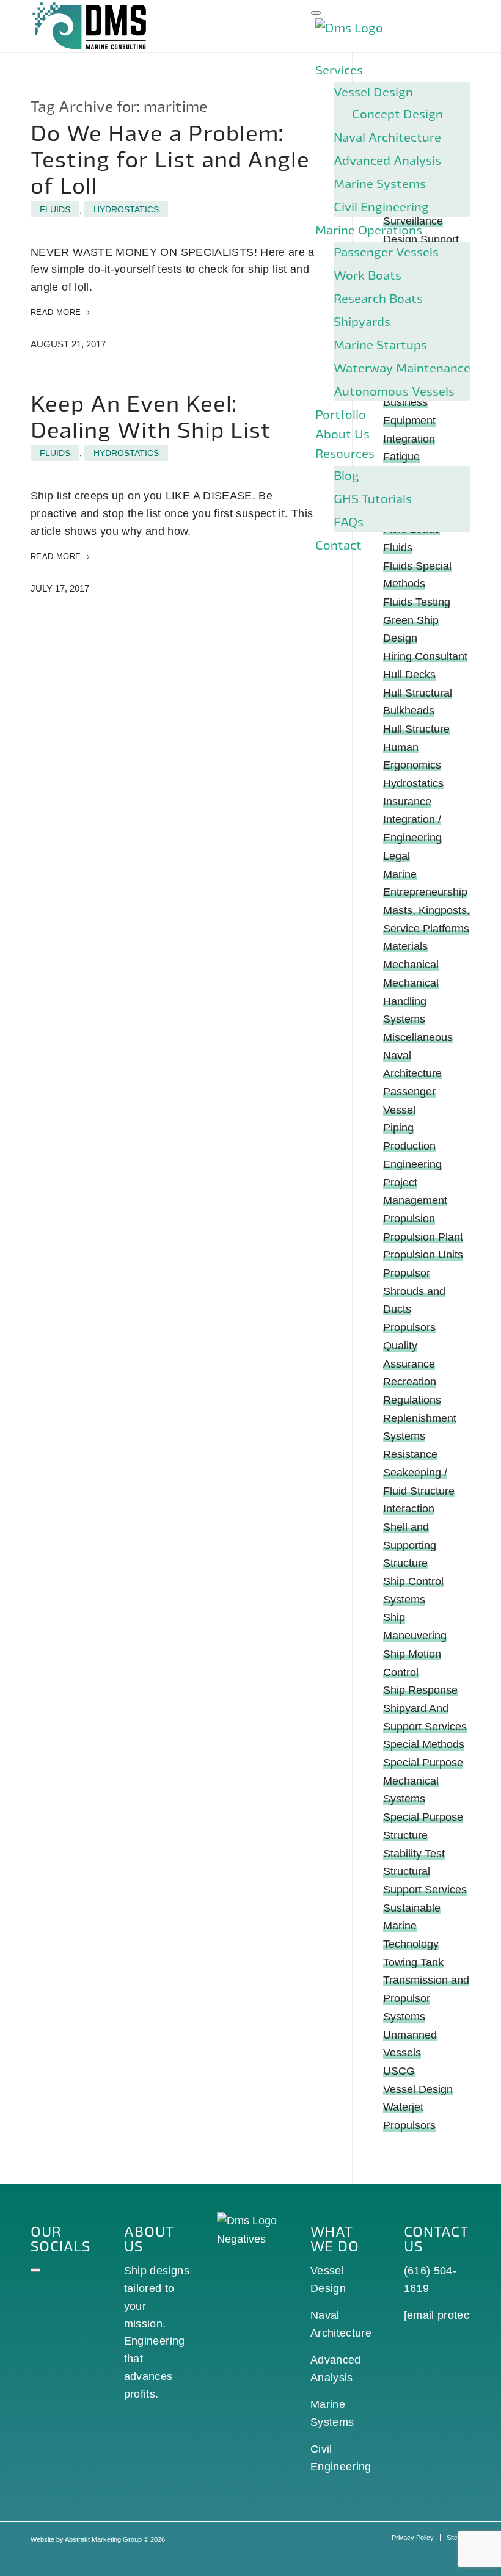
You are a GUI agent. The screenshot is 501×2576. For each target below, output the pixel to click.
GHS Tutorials (373, 498)
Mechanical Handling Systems (411, 1001)
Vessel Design (373, 92)
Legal (397, 856)
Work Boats (368, 275)
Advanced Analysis (387, 160)
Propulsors (409, 1327)
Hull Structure (416, 729)
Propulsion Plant (423, 1237)
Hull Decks (409, 675)
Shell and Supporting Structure (410, 1545)
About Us (342, 434)
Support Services (425, 1890)
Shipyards (362, 321)
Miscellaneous (418, 1037)
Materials (405, 946)
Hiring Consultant (425, 656)
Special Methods (424, 1744)
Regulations (412, 1400)
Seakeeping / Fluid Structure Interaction (419, 1491)
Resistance (410, 1454)
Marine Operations (369, 230)
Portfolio (341, 414)
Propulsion (409, 1219)
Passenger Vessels (386, 252)
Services (339, 70)
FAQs (349, 521)
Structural (407, 1871)
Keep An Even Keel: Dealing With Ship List (151, 416)
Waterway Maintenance (402, 368)
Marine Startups (380, 344)
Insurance (407, 802)
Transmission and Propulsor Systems (426, 1998)
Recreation (410, 1382)
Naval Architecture (387, 137)
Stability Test (414, 1854)
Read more (56, 312)
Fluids (55, 209)
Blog (346, 475)
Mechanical (411, 965)
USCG (399, 2071)
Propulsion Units (423, 1255)
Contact (338, 545)
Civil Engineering (381, 206)
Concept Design (397, 114)
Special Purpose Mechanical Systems (423, 1781)
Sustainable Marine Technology (412, 1926)
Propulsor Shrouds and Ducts (414, 1291)
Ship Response (420, 1690)
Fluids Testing (417, 602)
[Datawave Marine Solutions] (90, 26)
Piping (398, 1128)
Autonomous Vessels (394, 391)
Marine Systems (380, 183)
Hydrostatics (126, 209)
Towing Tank (413, 1962)
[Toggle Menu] (316, 13)
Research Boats (378, 298)
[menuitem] (413, 2538)
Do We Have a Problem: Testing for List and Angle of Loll (170, 158)
